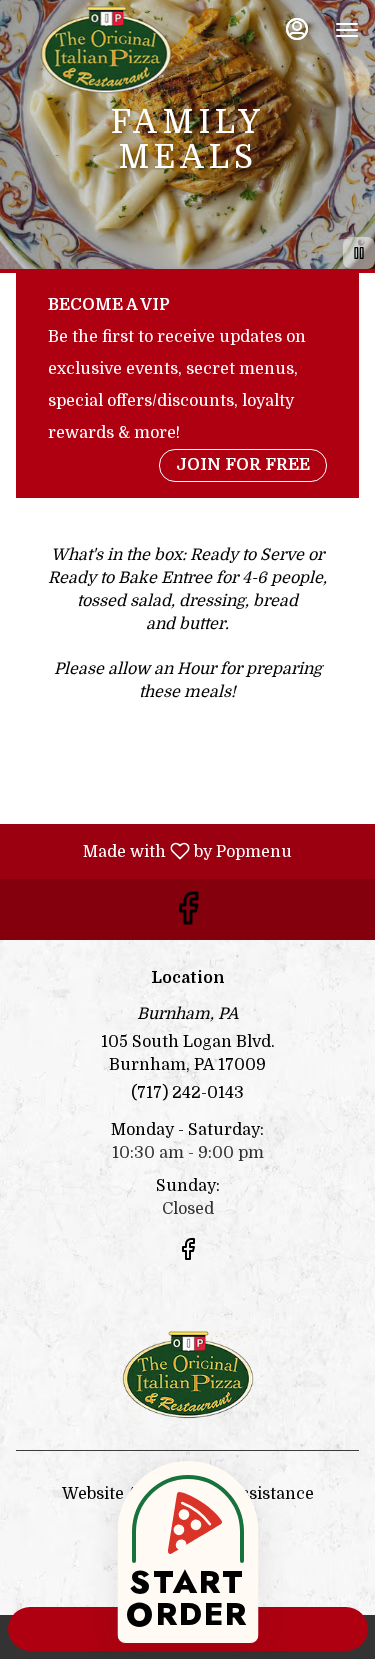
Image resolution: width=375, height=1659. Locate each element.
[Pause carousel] (359, 253)
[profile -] (297, 29)
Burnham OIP (187, 1375)
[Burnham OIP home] (106, 50)
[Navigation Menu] (347, 30)
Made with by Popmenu (153, 851)
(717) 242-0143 (187, 1093)
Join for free (243, 465)
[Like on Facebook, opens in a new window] (188, 914)
